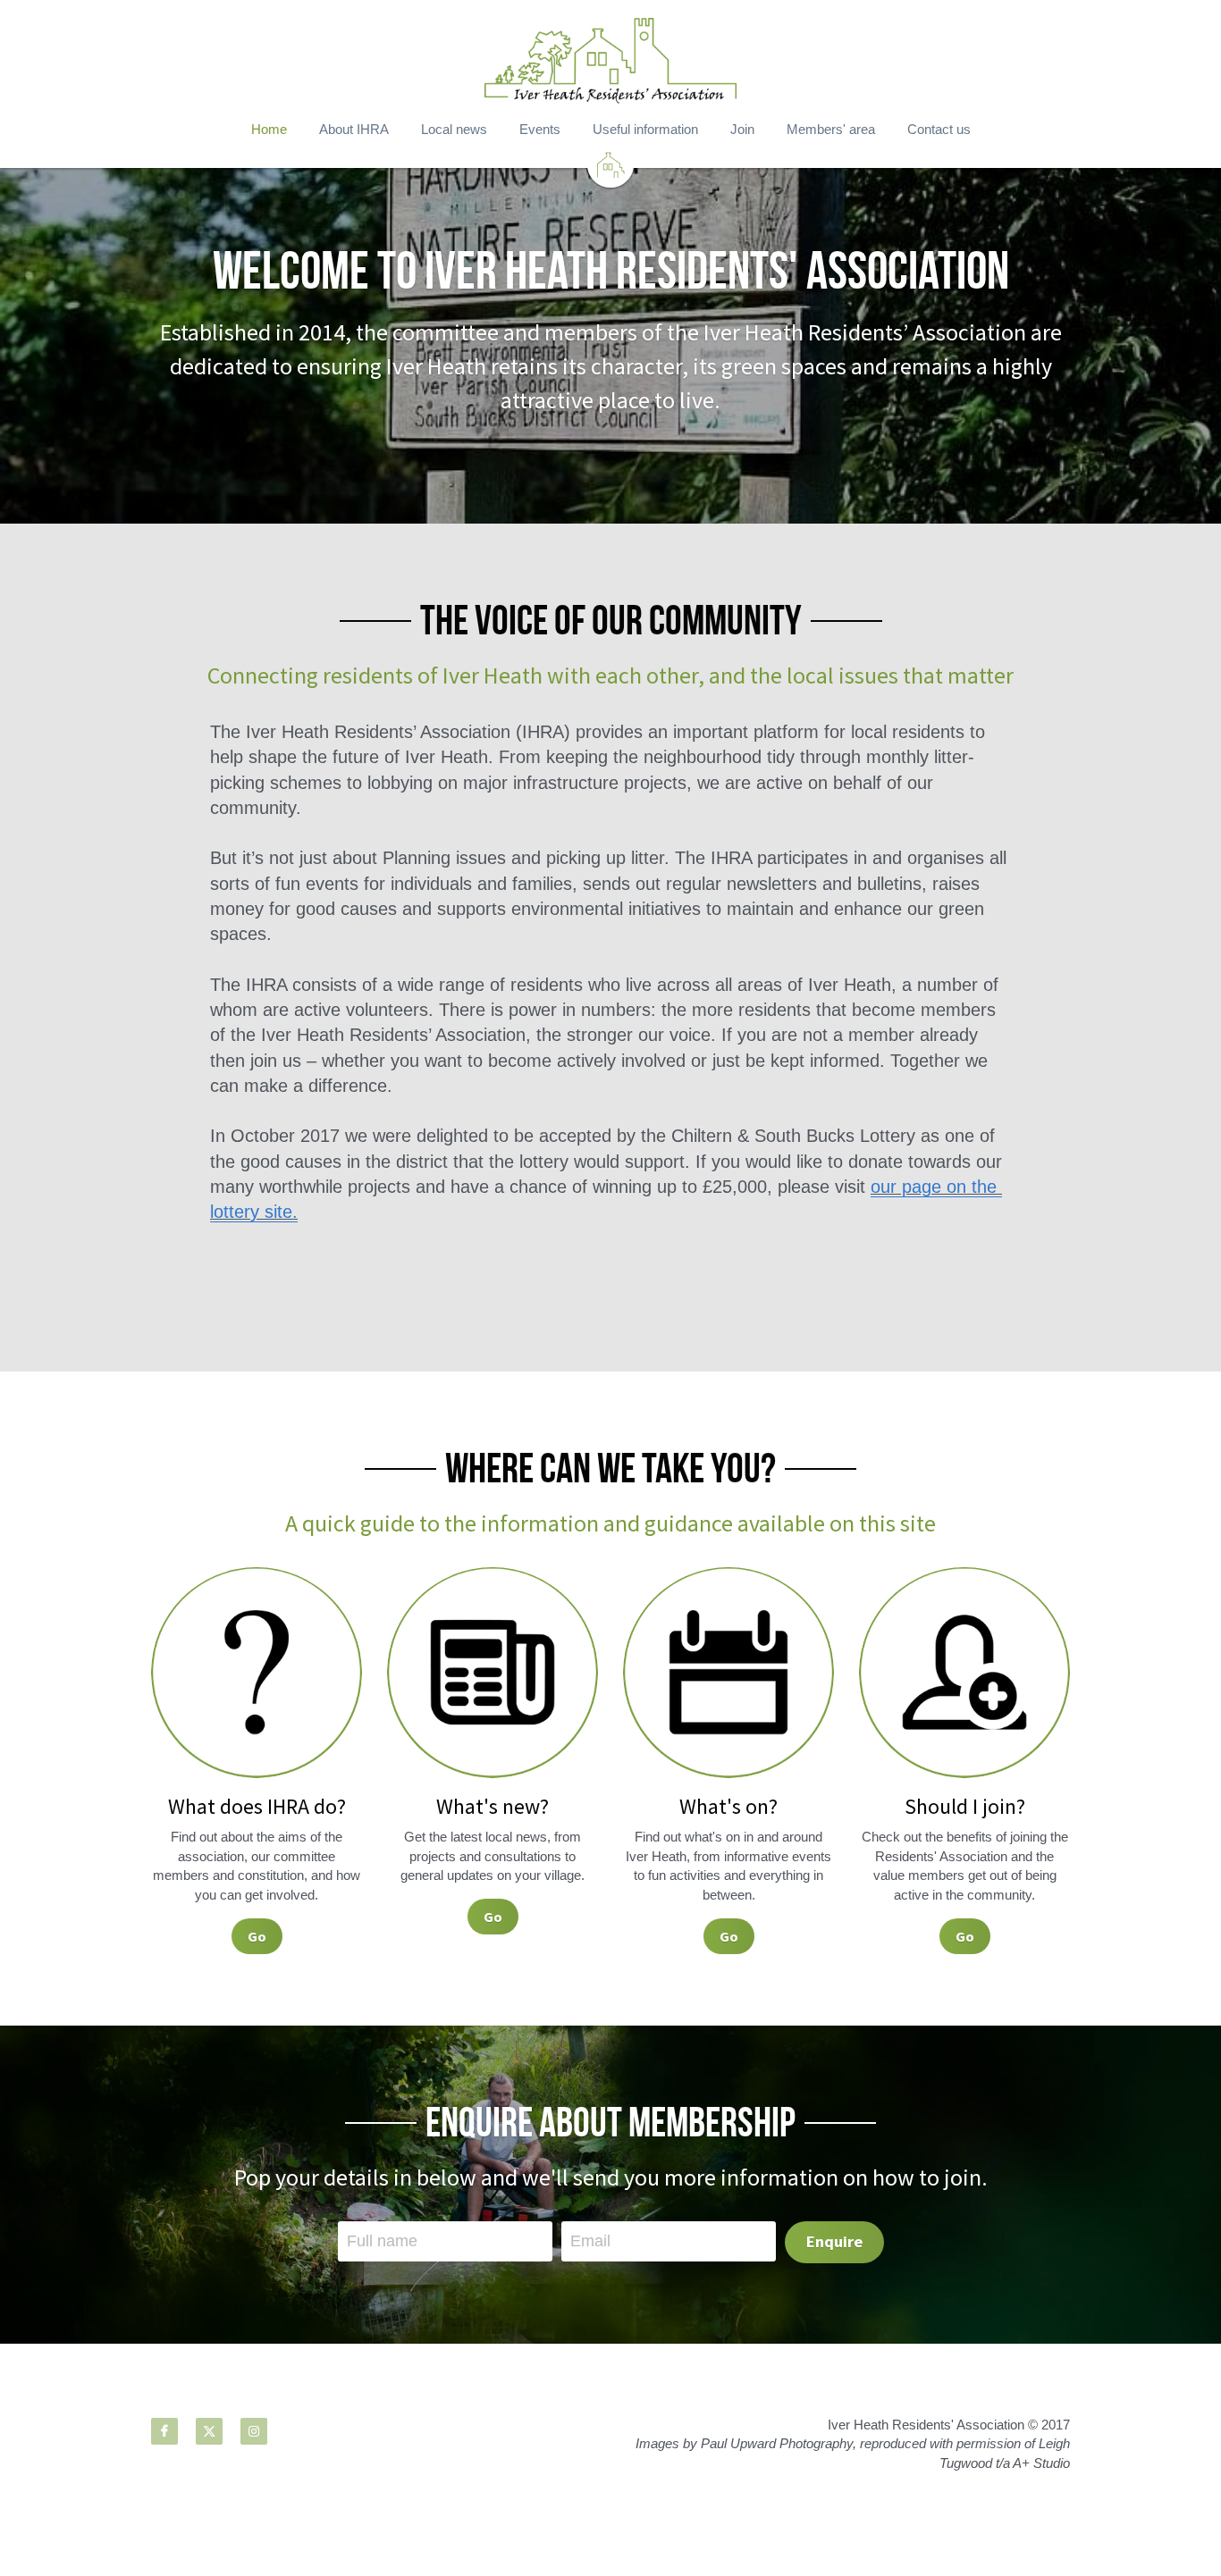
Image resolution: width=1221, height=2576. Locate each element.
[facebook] (164, 2431)
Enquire (834, 2241)
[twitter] (209, 2431)
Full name (382, 2241)
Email (590, 2241)
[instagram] (254, 2431)
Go (257, 1936)
